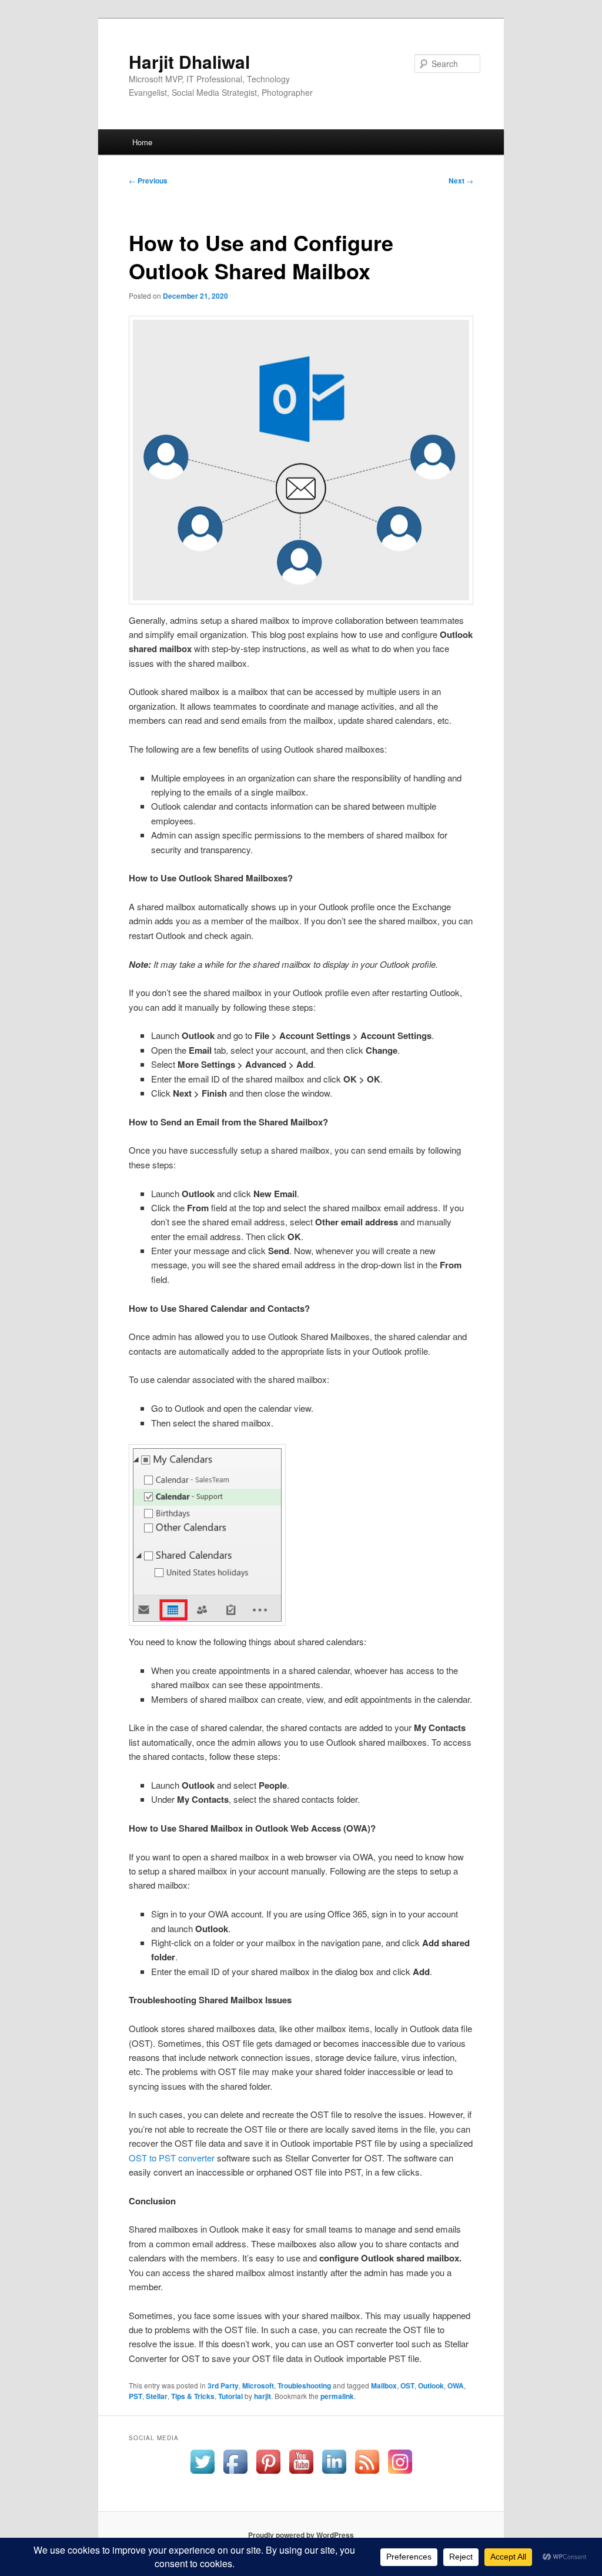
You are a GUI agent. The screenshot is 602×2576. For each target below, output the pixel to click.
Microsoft (258, 2385)
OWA (456, 2385)
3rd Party (223, 2385)
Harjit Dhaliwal (189, 61)
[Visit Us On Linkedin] (334, 2475)
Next (461, 181)
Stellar (157, 2396)
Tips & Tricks (193, 2396)
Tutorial (230, 2396)
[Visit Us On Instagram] (400, 2475)
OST (407, 2385)
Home (142, 142)
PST (136, 2396)
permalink (337, 2396)
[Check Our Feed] (367, 2475)
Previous (148, 181)
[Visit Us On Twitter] (202, 2475)
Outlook (431, 2385)
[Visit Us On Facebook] (235, 2475)
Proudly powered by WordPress (301, 2535)
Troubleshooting (304, 2385)
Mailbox (384, 2385)
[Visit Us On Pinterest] (268, 2475)
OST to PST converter (172, 2158)
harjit (262, 2396)
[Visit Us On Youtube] (301, 2475)
